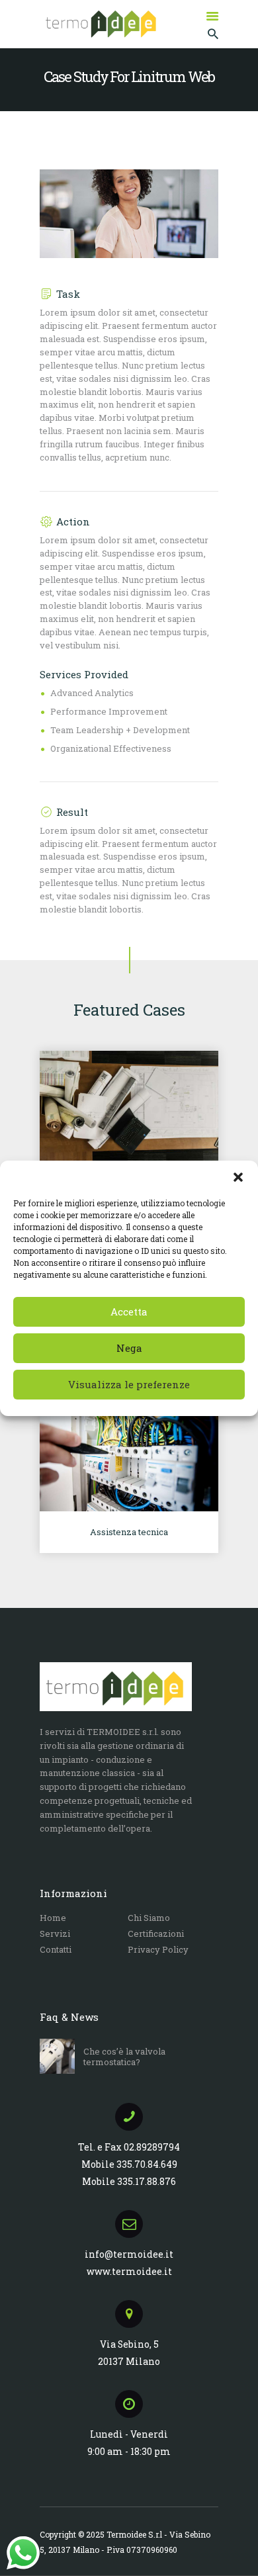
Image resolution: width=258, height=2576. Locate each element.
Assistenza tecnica (129, 1532)
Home (53, 1918)
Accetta (129, 1311)
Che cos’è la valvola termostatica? (124, 2057)
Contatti (56, 1949)
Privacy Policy (158, 1949)
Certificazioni (156, 1933)
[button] (238, 1177)
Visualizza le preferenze (129, 1384)
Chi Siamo (149, 1918)
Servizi (55, 1933)
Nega (129, 1348)
